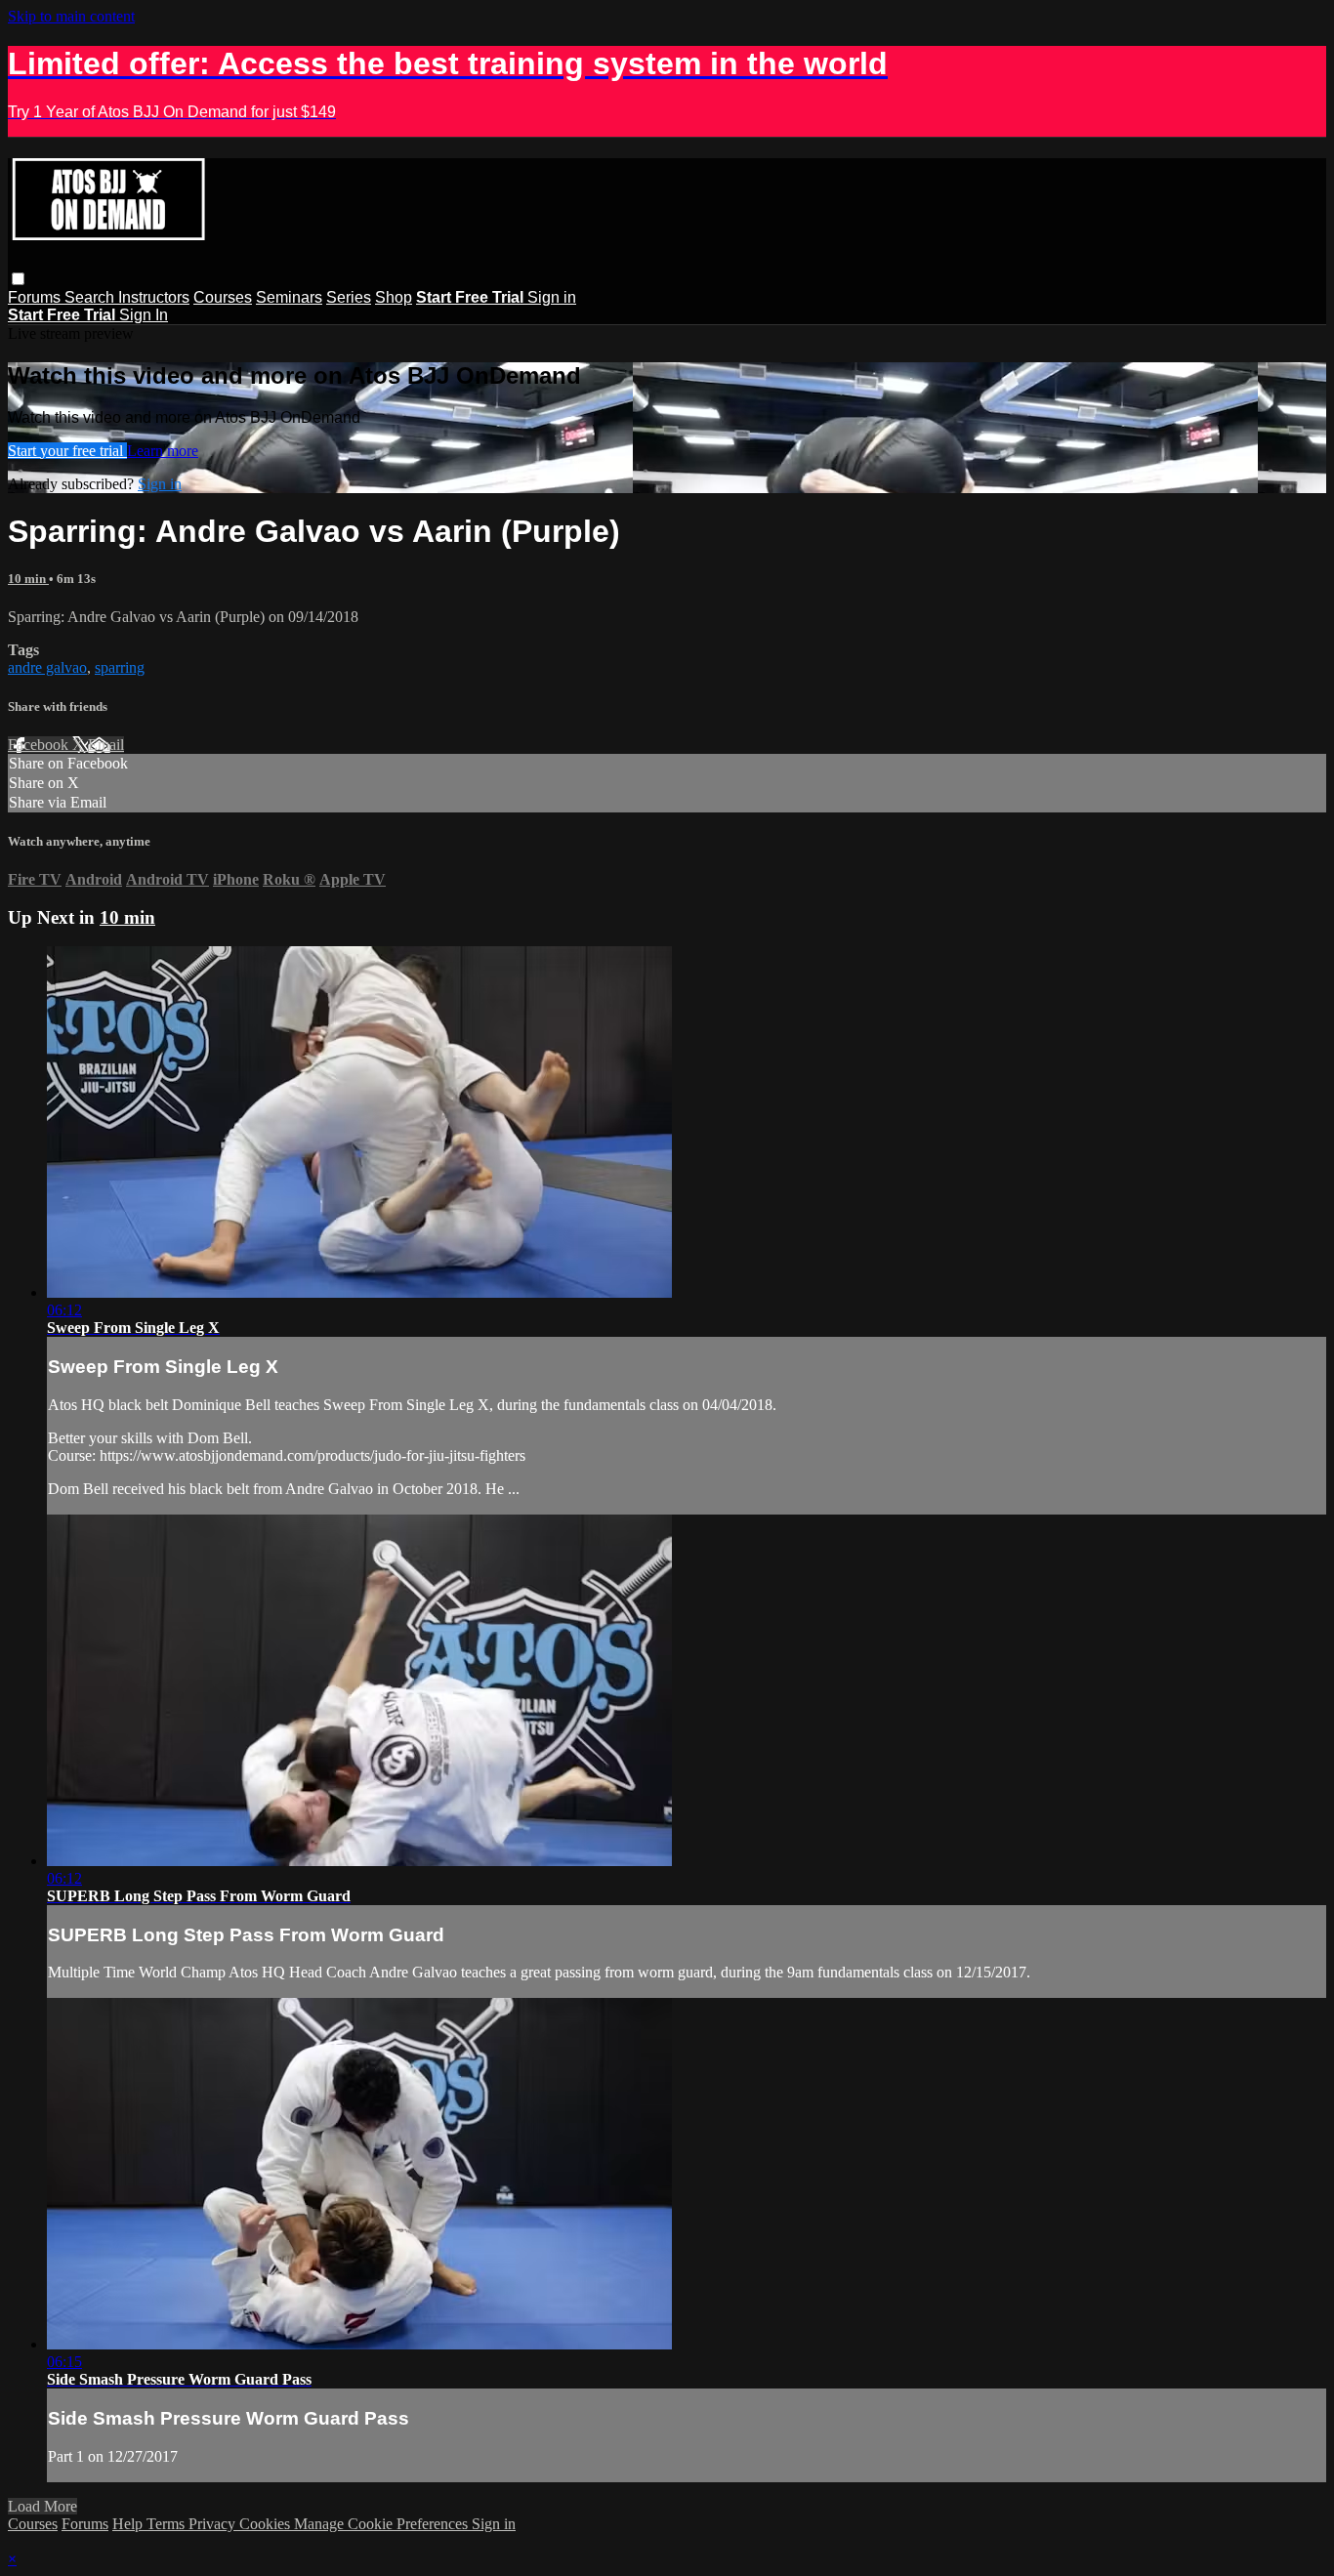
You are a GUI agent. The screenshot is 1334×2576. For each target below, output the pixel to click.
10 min (28, 579)
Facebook (40, 745)
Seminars (289, 297)
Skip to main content (71, 16)
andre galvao (47, 667)
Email (106, 745)
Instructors (154, 297)
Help (129, 2524)
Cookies (267, 2524)
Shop (394, 297)
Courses (223, 297)
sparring (120, 667)
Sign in (552, 297)
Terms (167, 2524)
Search (91, 297)
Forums (36, 297)
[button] (18, 279)
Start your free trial (67, 451)
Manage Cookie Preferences (383, 2524)
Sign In (144, 315)
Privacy (214, 2524)
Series (349, 297)
